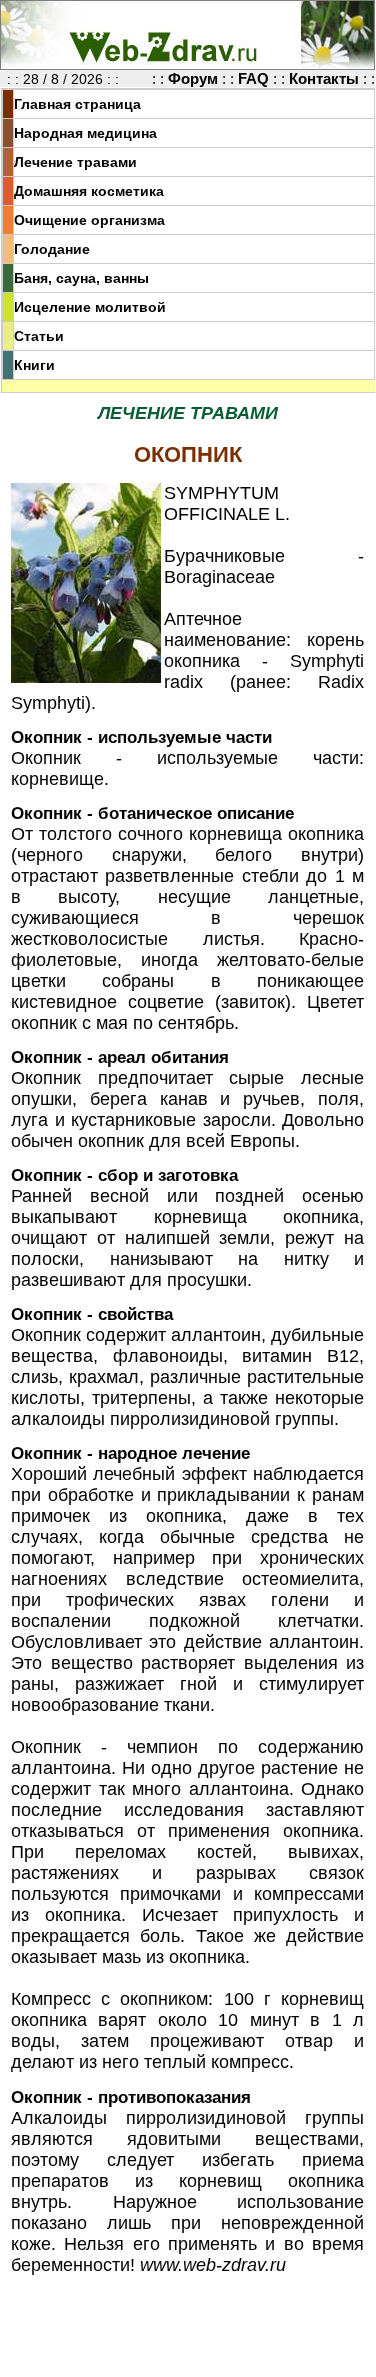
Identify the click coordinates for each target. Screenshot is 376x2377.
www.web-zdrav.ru (213, 2265)
